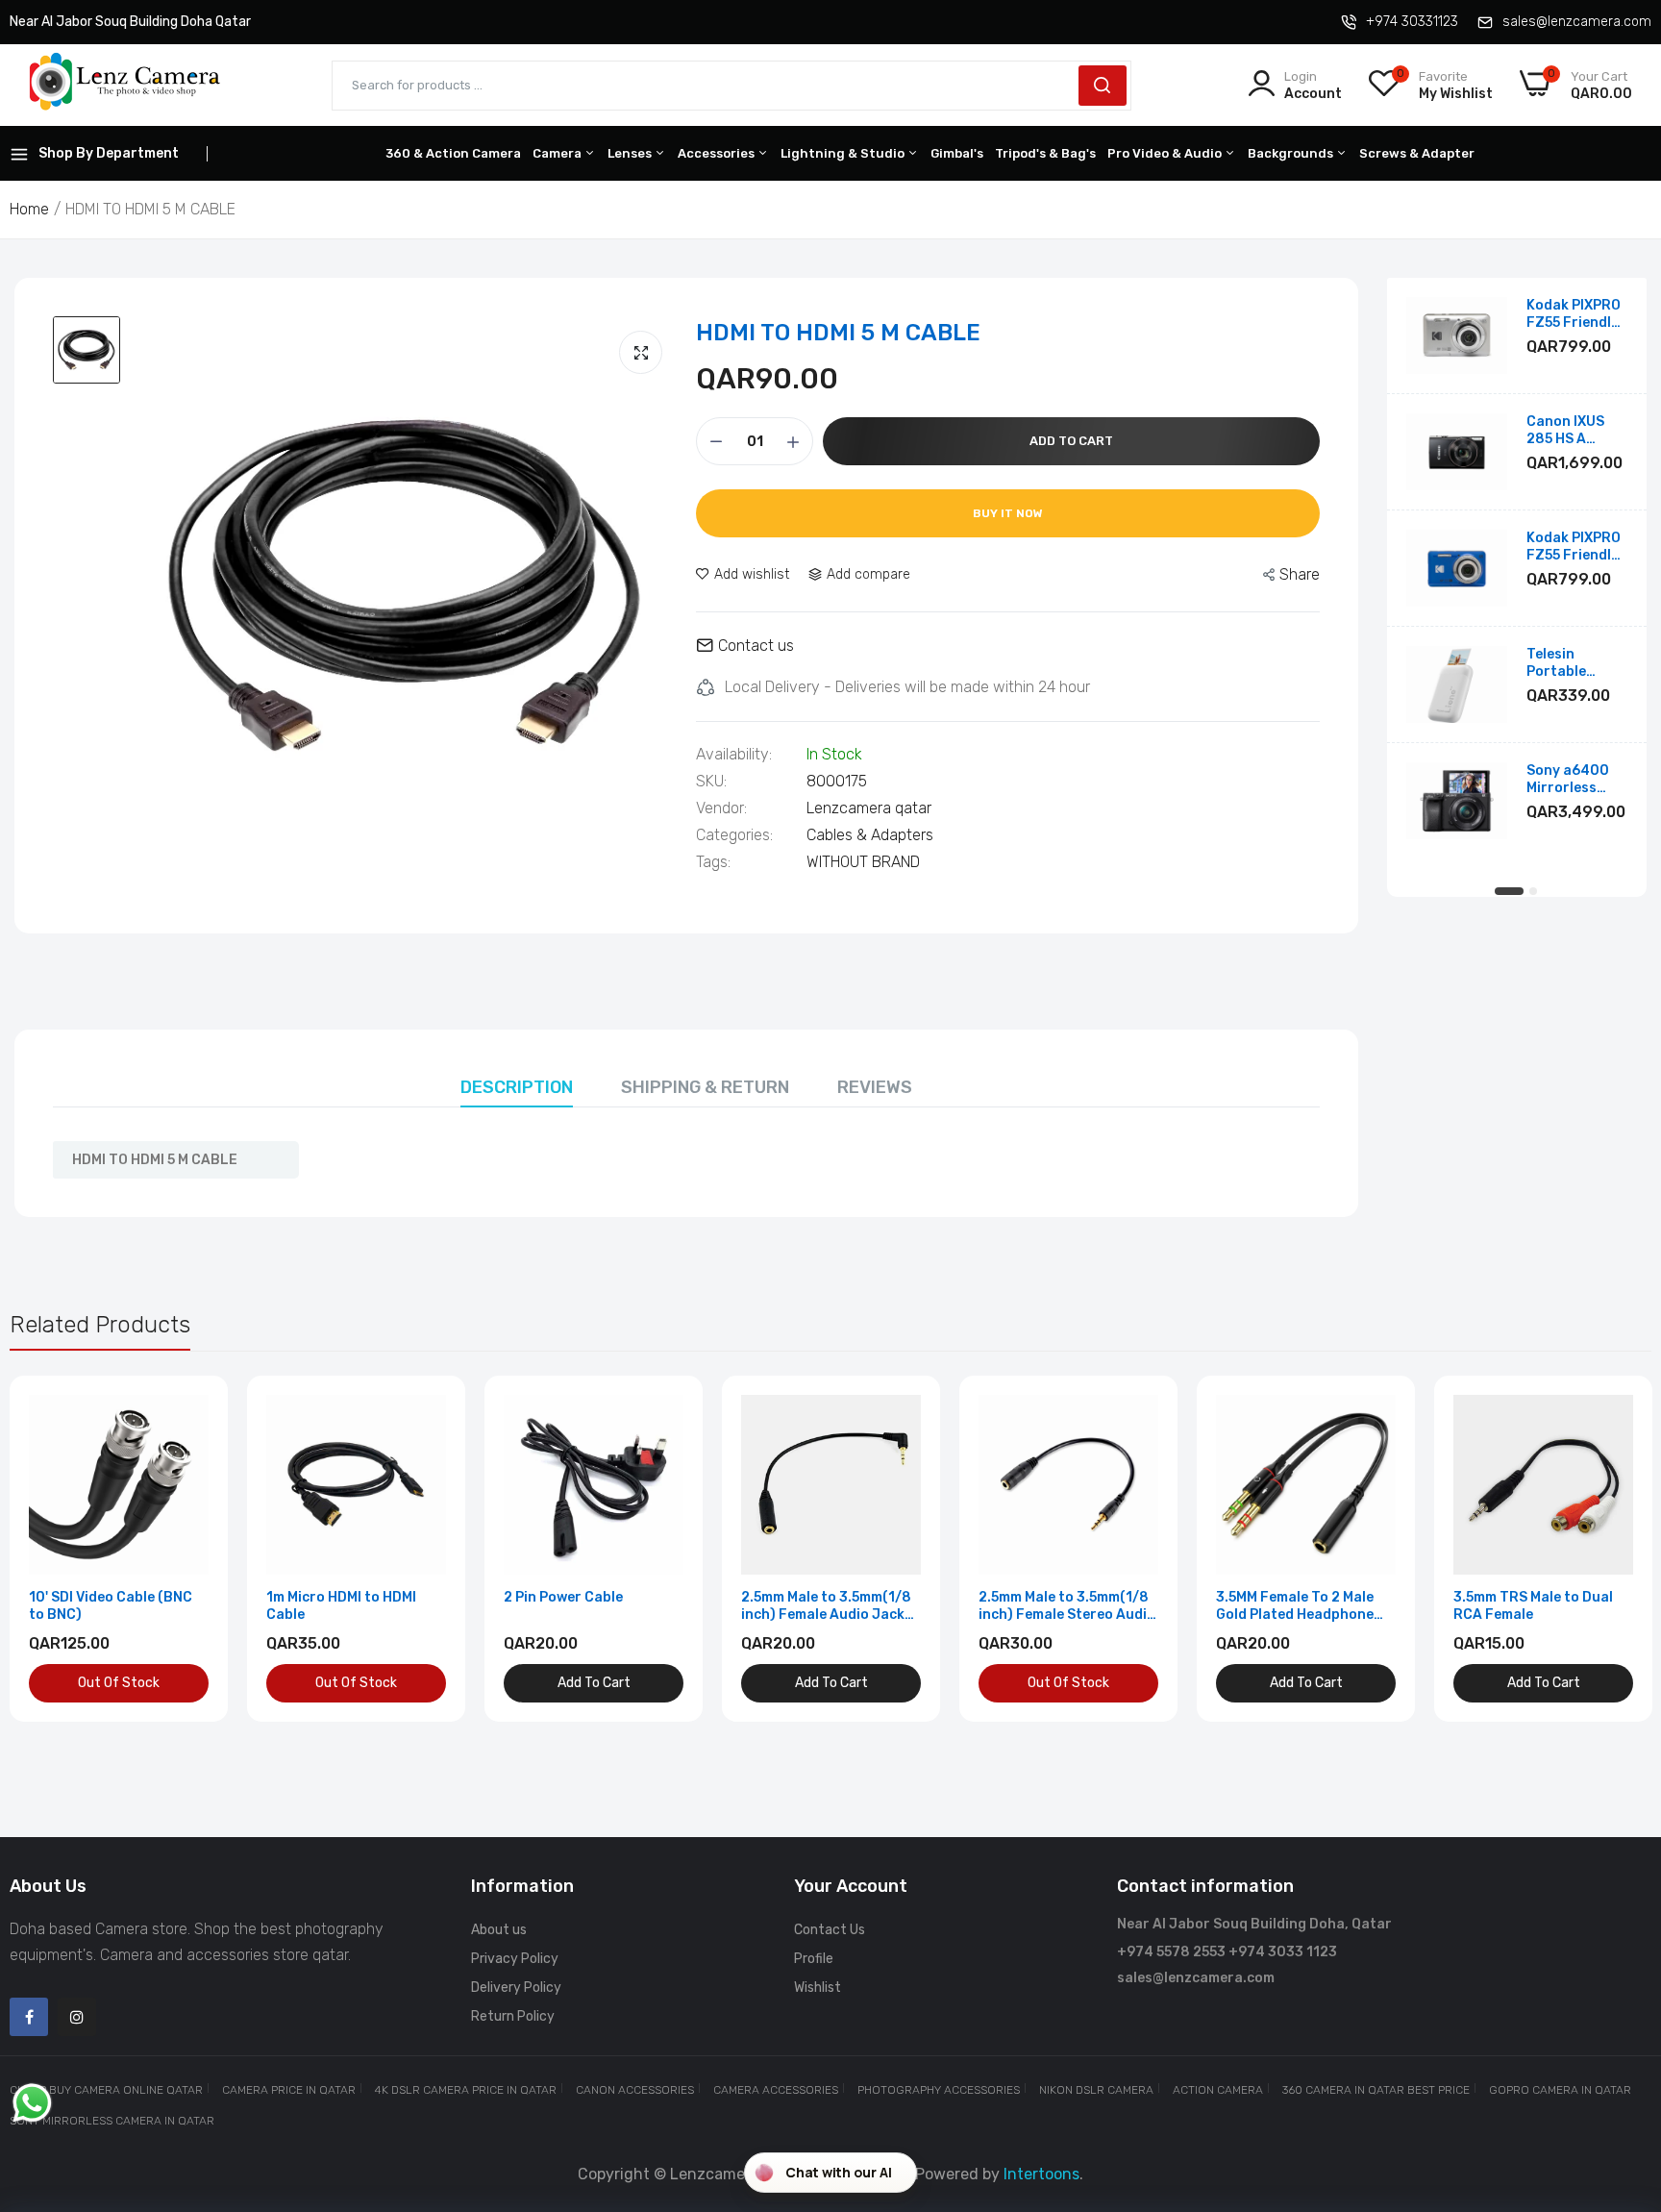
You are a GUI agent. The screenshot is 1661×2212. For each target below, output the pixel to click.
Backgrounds (1292, 153)
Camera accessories (776, 2090)
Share (1300, 574)
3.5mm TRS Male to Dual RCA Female (1533, 1606)
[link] (192, 1412)
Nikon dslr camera (1096, 2090)
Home (29, 209)
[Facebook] (29, 2017)
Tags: (713, 862)
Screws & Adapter (1417, 153)
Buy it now (1008, 513)
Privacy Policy (515, 1959)
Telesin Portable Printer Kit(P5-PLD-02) (1576, 663)
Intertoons (1041, 2174)
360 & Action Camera (453, 153)
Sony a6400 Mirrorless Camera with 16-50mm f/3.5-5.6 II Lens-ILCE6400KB (1570, 780)
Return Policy (513, 2016)
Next (1603, 1549)
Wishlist (818, 1988)
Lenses (631, 153)
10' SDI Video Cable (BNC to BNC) (111, 1606)
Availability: (734, 755)
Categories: (734, 835)
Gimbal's (957, 153)
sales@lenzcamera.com (1577, 22)
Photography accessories (939, 2090)
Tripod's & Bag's (1045, 153)
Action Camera (1218, 2090)
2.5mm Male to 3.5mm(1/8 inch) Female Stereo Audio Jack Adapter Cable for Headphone (1067, 1606)
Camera (558, 153)
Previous (58, 1549)
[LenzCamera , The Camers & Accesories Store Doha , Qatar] (125, 85)
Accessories (718, 153)
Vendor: (721, 808)
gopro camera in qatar (1560, 2090)
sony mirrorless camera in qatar (112, 2121)
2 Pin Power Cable (563, 1597)
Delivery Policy (516, 1988)
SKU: (711, 782)
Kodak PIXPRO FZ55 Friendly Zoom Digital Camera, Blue (1574, 547)
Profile (814, 1959)
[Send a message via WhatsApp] (32, 2103)
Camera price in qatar (289, 2090)
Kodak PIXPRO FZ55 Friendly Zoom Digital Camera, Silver (1575, 314)
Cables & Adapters (870, 835)
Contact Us (830, 1930)
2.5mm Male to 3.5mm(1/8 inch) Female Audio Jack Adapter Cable (826, 1606)
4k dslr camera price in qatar (466, 2090)
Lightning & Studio (844, 153)
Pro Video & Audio (1166, 153)
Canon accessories (635, 2090)
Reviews (875, 1087)
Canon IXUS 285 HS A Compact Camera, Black (1575, 431)
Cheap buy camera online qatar (106, 2090)
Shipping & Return (705, 1087)
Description (517, 1087)
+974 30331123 (1412, 22)
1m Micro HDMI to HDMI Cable (341, 1606)
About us (499, 1930)
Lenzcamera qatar (869, 808)
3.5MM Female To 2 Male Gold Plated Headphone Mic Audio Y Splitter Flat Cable (1298, 1606)
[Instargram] (77, 2017)
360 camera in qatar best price (1376, 2090)
